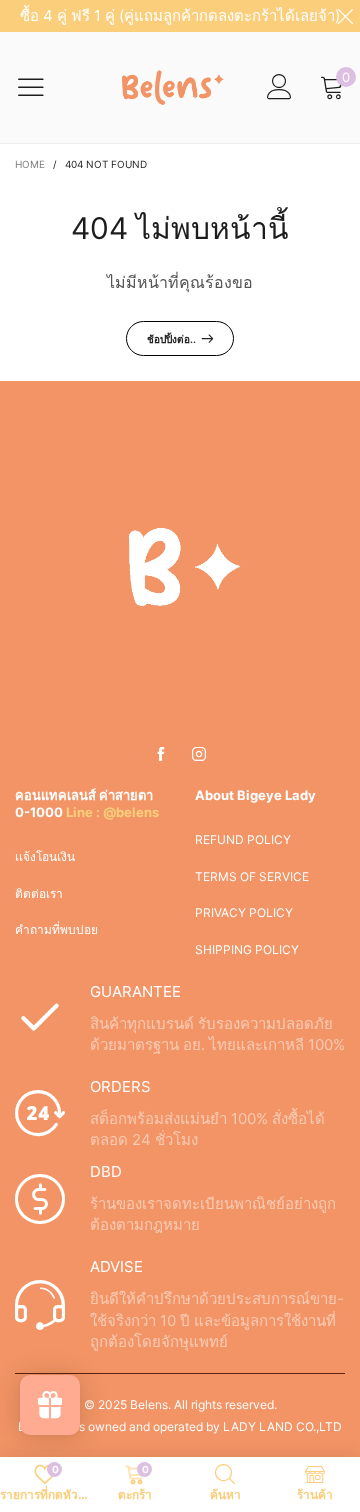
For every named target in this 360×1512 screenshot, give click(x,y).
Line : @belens (112, 812)
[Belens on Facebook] (161, 755)
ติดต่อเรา (39, 893)
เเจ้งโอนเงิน (45, 856)
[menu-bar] (43, 87)
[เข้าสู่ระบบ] (279, 87)
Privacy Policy (244, 912)
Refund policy (243, 839)
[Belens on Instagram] (199, 755)
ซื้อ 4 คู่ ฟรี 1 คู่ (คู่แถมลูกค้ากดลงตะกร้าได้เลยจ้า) (180, 15)
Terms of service (252, 876)
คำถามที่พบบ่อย (56, 929)
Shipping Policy (247, 949)
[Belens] (169, 87)
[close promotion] (345, 16)
